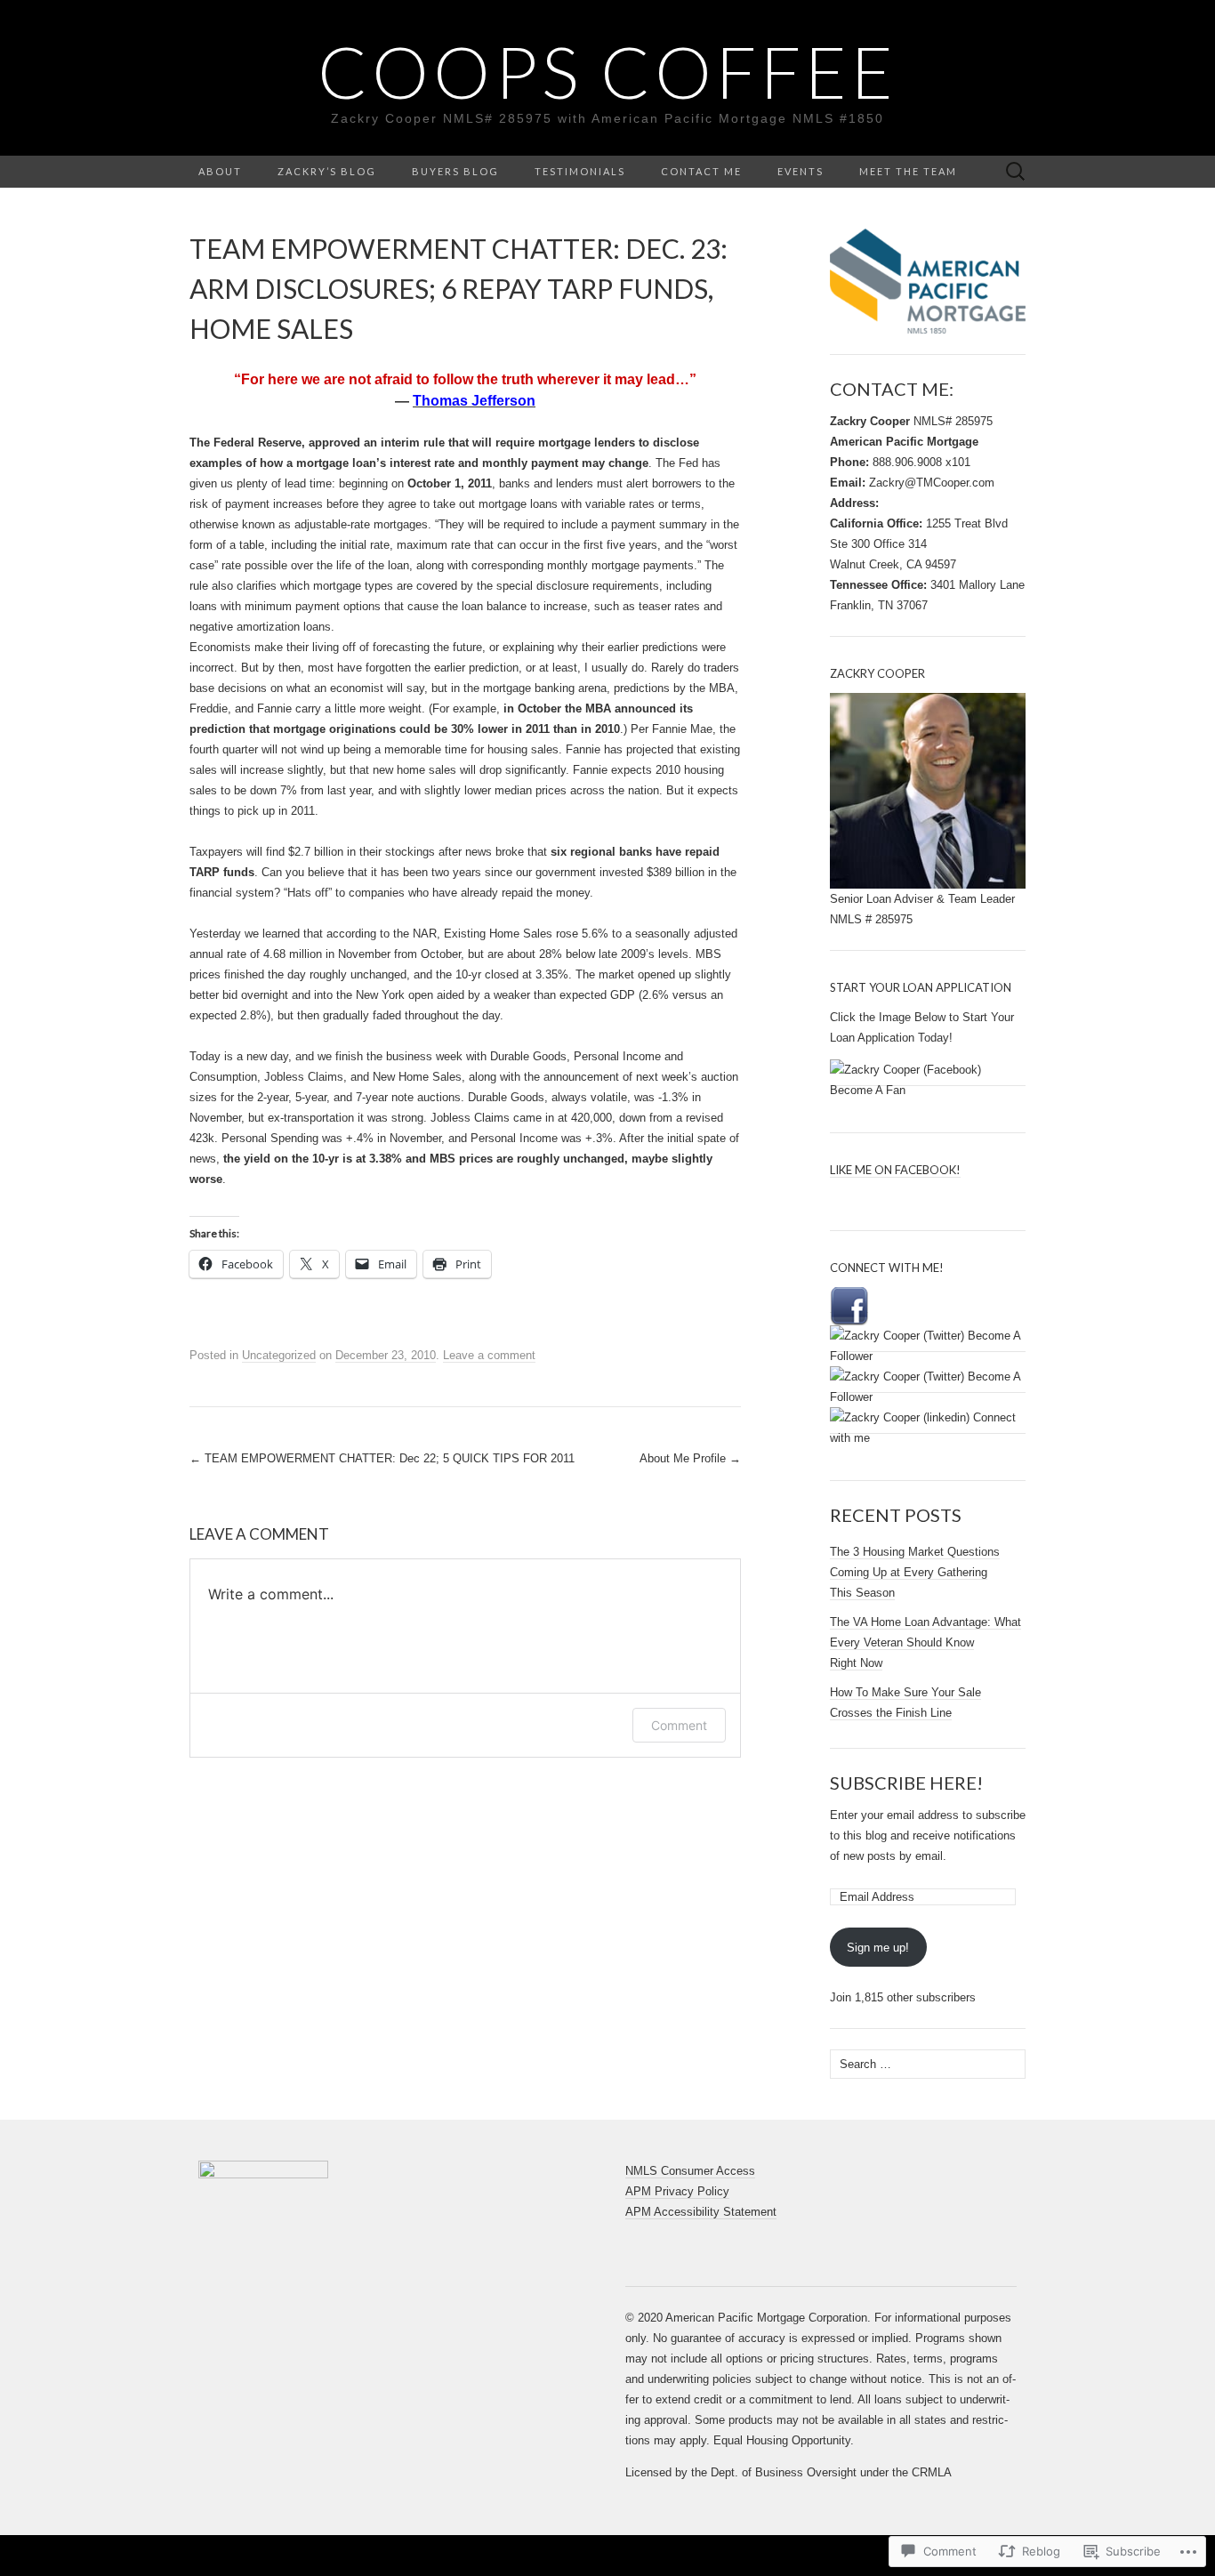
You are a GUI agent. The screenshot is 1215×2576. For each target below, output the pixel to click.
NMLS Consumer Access (690, 2171)
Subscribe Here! (906, 1783)
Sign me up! (878, 1948)
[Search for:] (1016, 172)
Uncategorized (279, 1355)
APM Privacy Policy (677, 2191)
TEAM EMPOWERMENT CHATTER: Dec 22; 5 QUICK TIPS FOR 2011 (382, 1458)
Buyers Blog (455, 171)
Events (801, 171)
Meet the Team (908, 171)
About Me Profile (690, 1458)
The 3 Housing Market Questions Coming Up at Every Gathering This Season (915, 1572)
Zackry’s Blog (327, 171)
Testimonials (580, 171)
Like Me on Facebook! (895, 1170)
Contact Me (701, 171)
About (220, 171)
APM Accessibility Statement (701, 2212)
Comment (679, 1725)
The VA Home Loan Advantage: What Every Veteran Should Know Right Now (925, 1642)
